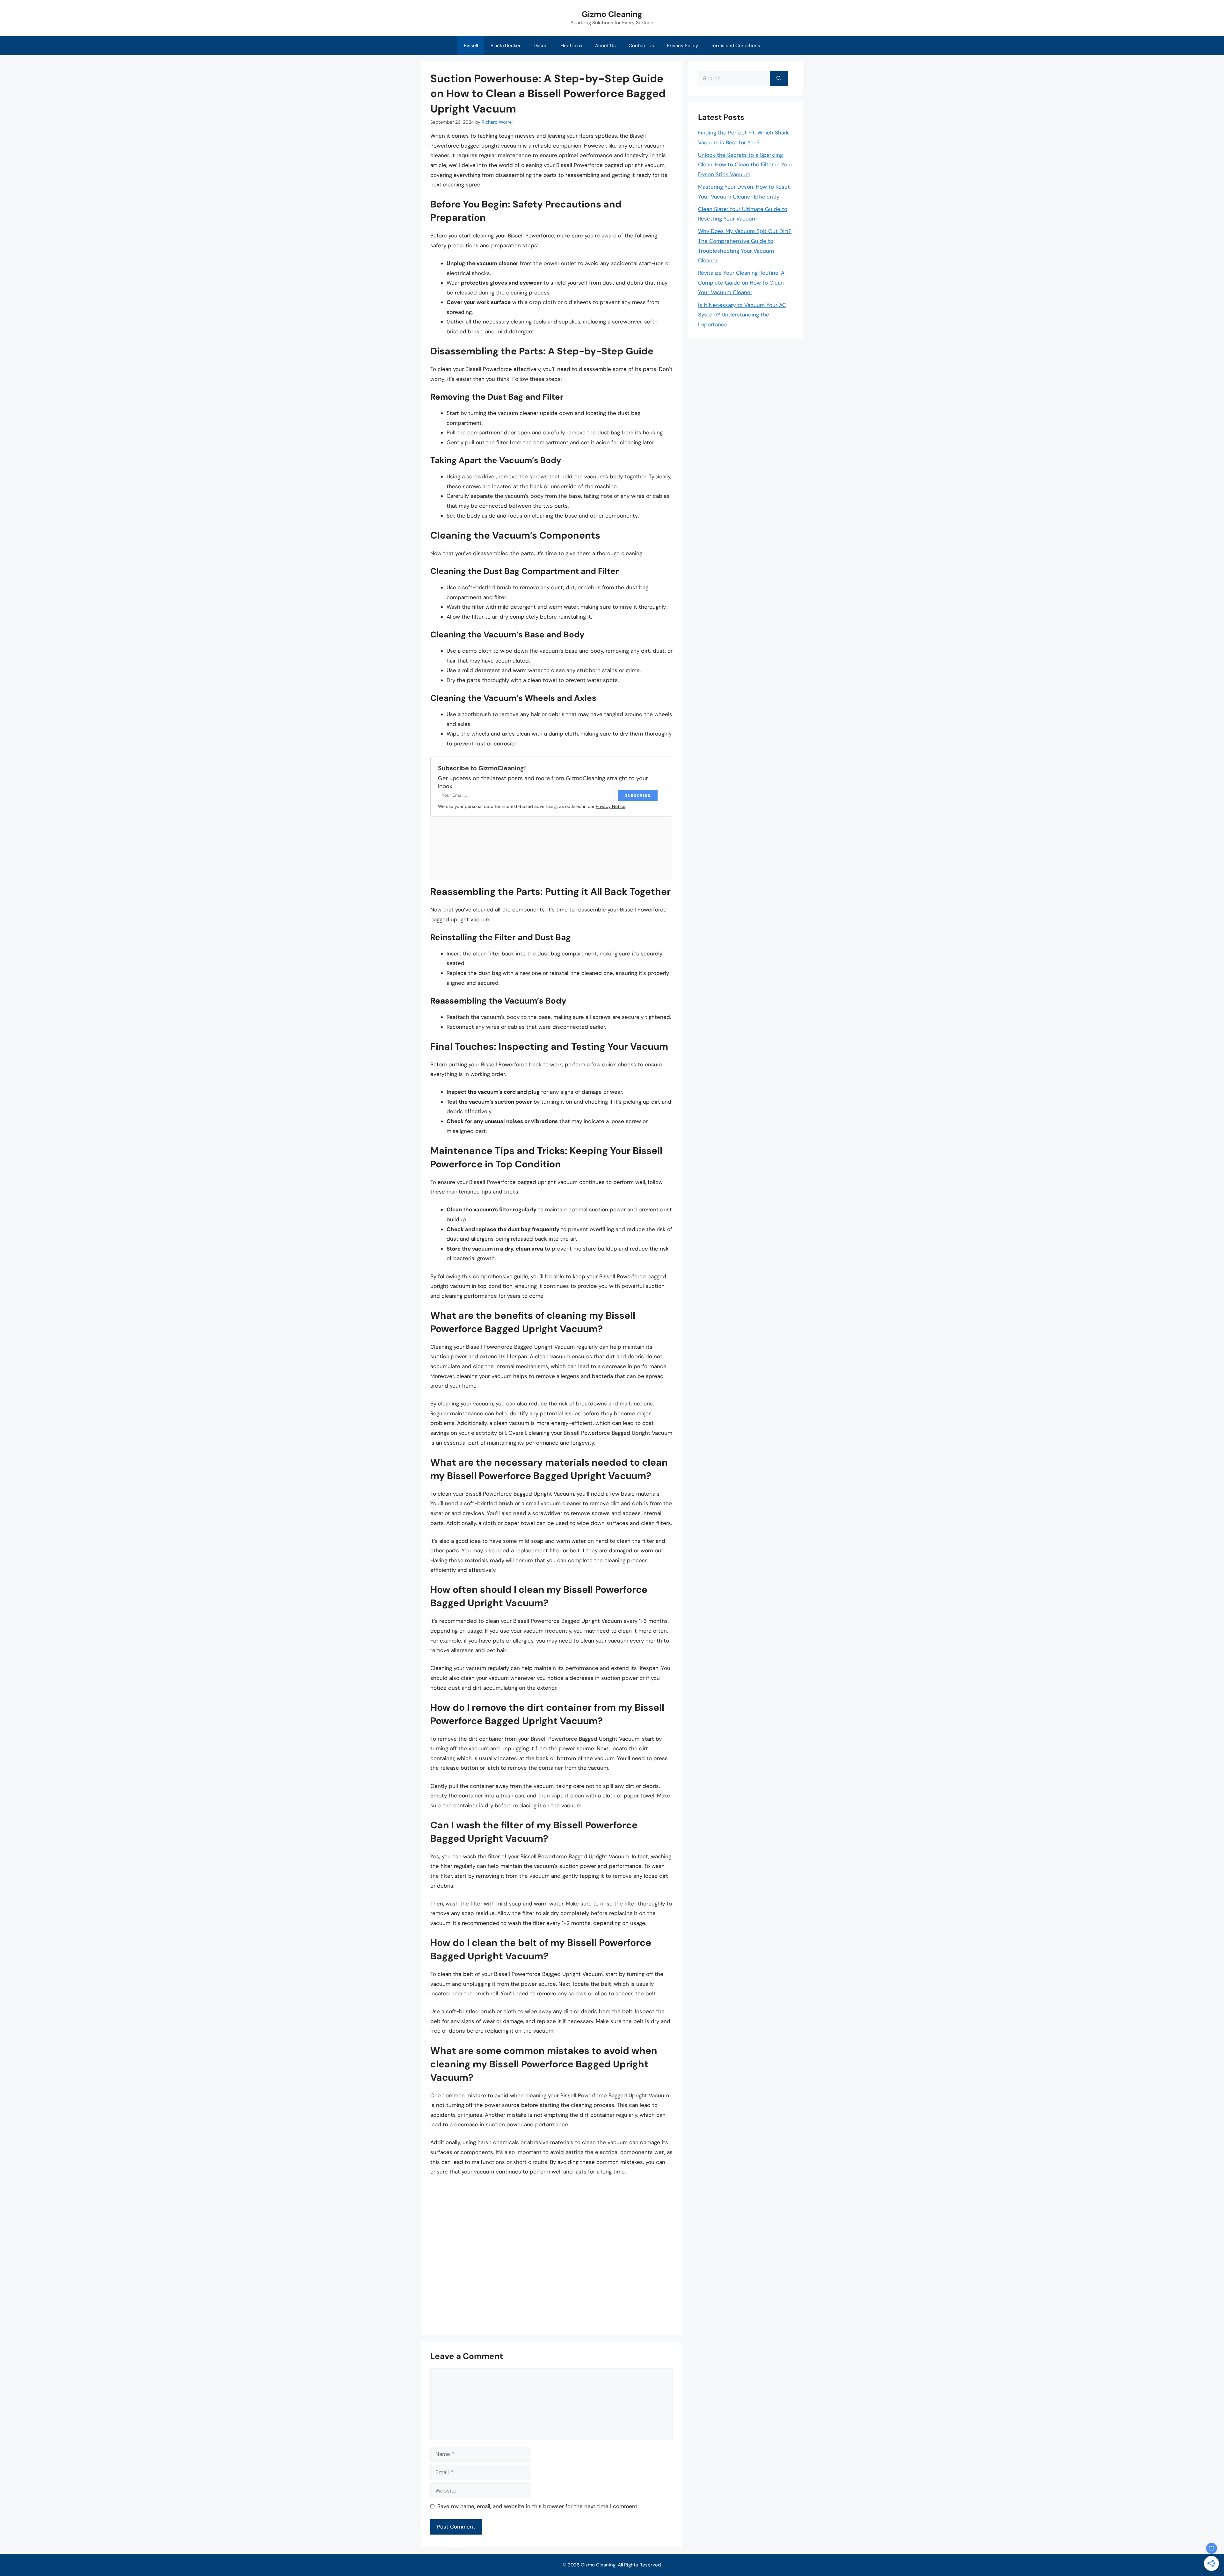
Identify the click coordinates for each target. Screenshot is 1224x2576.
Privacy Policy (682, 46)
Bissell (471, 46)
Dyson (541, 46)
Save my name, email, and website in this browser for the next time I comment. (538, 2506)
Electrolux (571, 46)
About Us (605, 46)
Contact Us (641, 46)
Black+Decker (506, 46)
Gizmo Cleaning (612, 14)
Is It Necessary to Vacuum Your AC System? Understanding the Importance (742, 315)
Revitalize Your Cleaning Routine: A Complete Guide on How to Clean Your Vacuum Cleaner (741, 283)
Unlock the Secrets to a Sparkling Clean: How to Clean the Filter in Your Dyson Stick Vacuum (745, 165)
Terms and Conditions (736, 46)
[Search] (779, 79)
